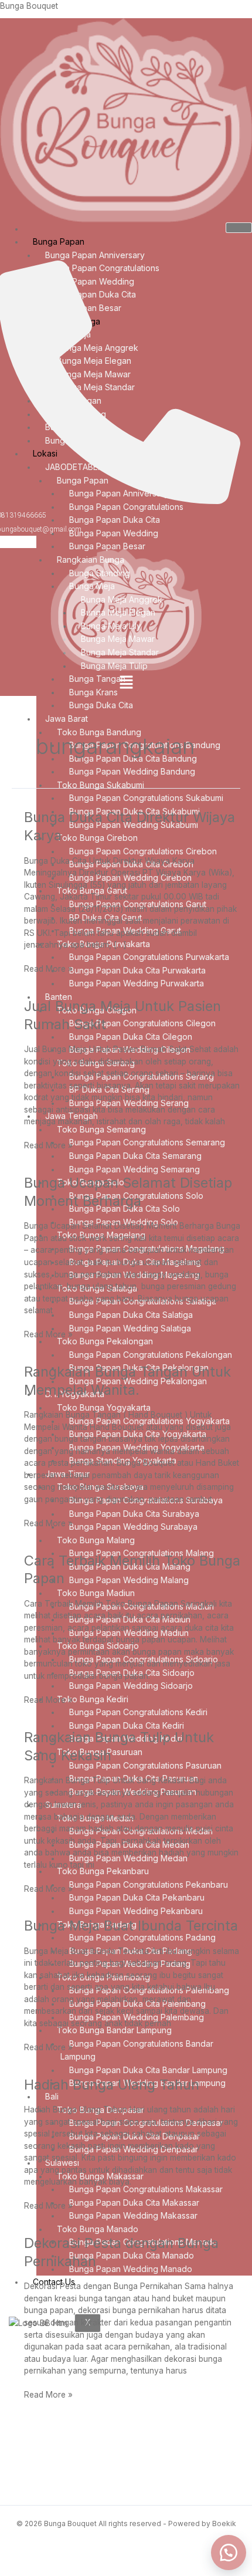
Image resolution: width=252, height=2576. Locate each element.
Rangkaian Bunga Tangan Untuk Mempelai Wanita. (127, 1381)
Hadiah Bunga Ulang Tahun (112, 2085)
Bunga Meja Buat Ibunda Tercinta (131, 1926)
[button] (126, 683)
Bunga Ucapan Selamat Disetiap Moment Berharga (128, 1192)
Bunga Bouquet (29, 6)
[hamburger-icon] (239, 228)
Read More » (48, 968)
